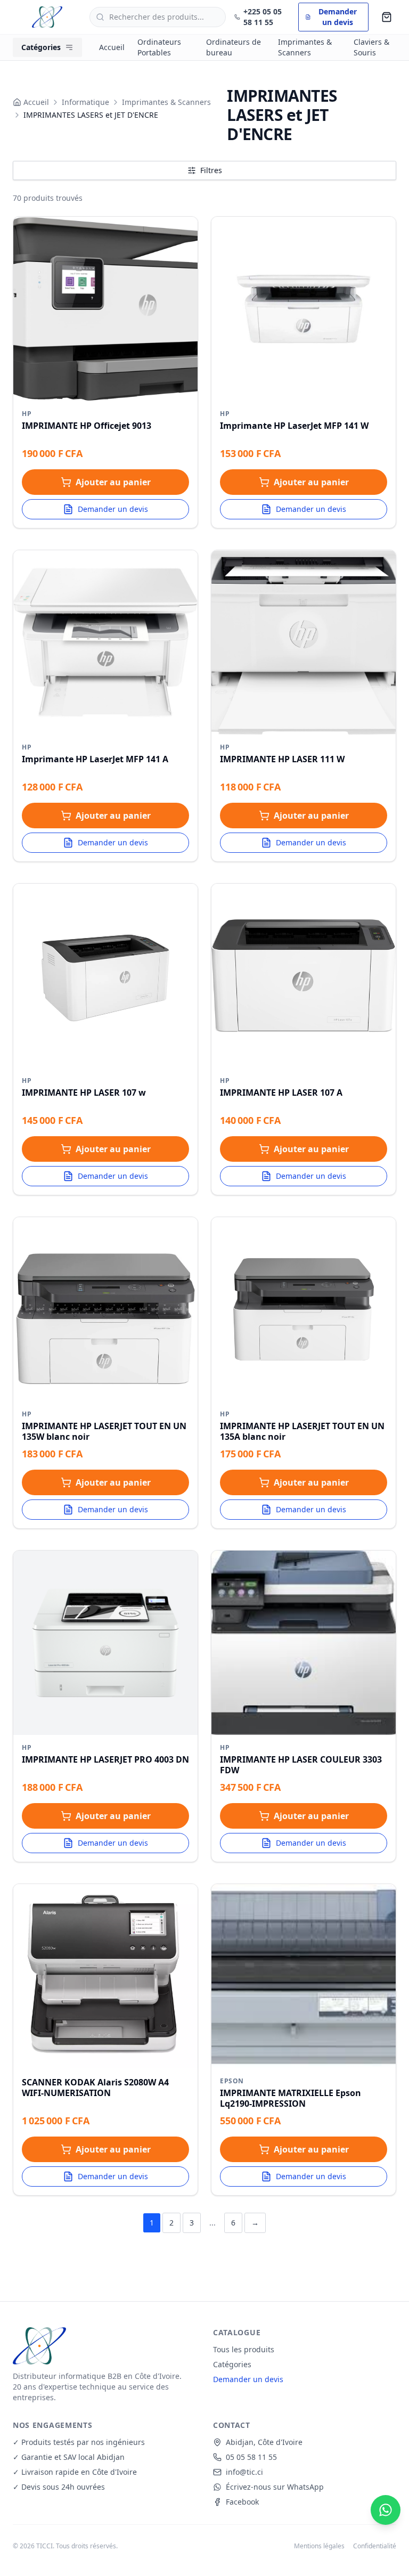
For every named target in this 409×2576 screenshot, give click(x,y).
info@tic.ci (244, 2472)
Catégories (232, 2364)
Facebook (242, 2502)
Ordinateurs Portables (159, 47)
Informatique (85, 102)
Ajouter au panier (113, 482)
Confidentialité (375, 2546)
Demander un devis (113, 509)
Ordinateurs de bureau (234, 47)
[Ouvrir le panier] (387, 17)
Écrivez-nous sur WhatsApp (275, 2487)
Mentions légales (319, 2546)
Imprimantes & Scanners (305, 47)
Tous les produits (244, 2349)
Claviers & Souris (371, 47)
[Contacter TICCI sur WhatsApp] (386, 2510)
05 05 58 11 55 (251, 2457)
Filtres (211, 170)
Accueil (112, 47)
